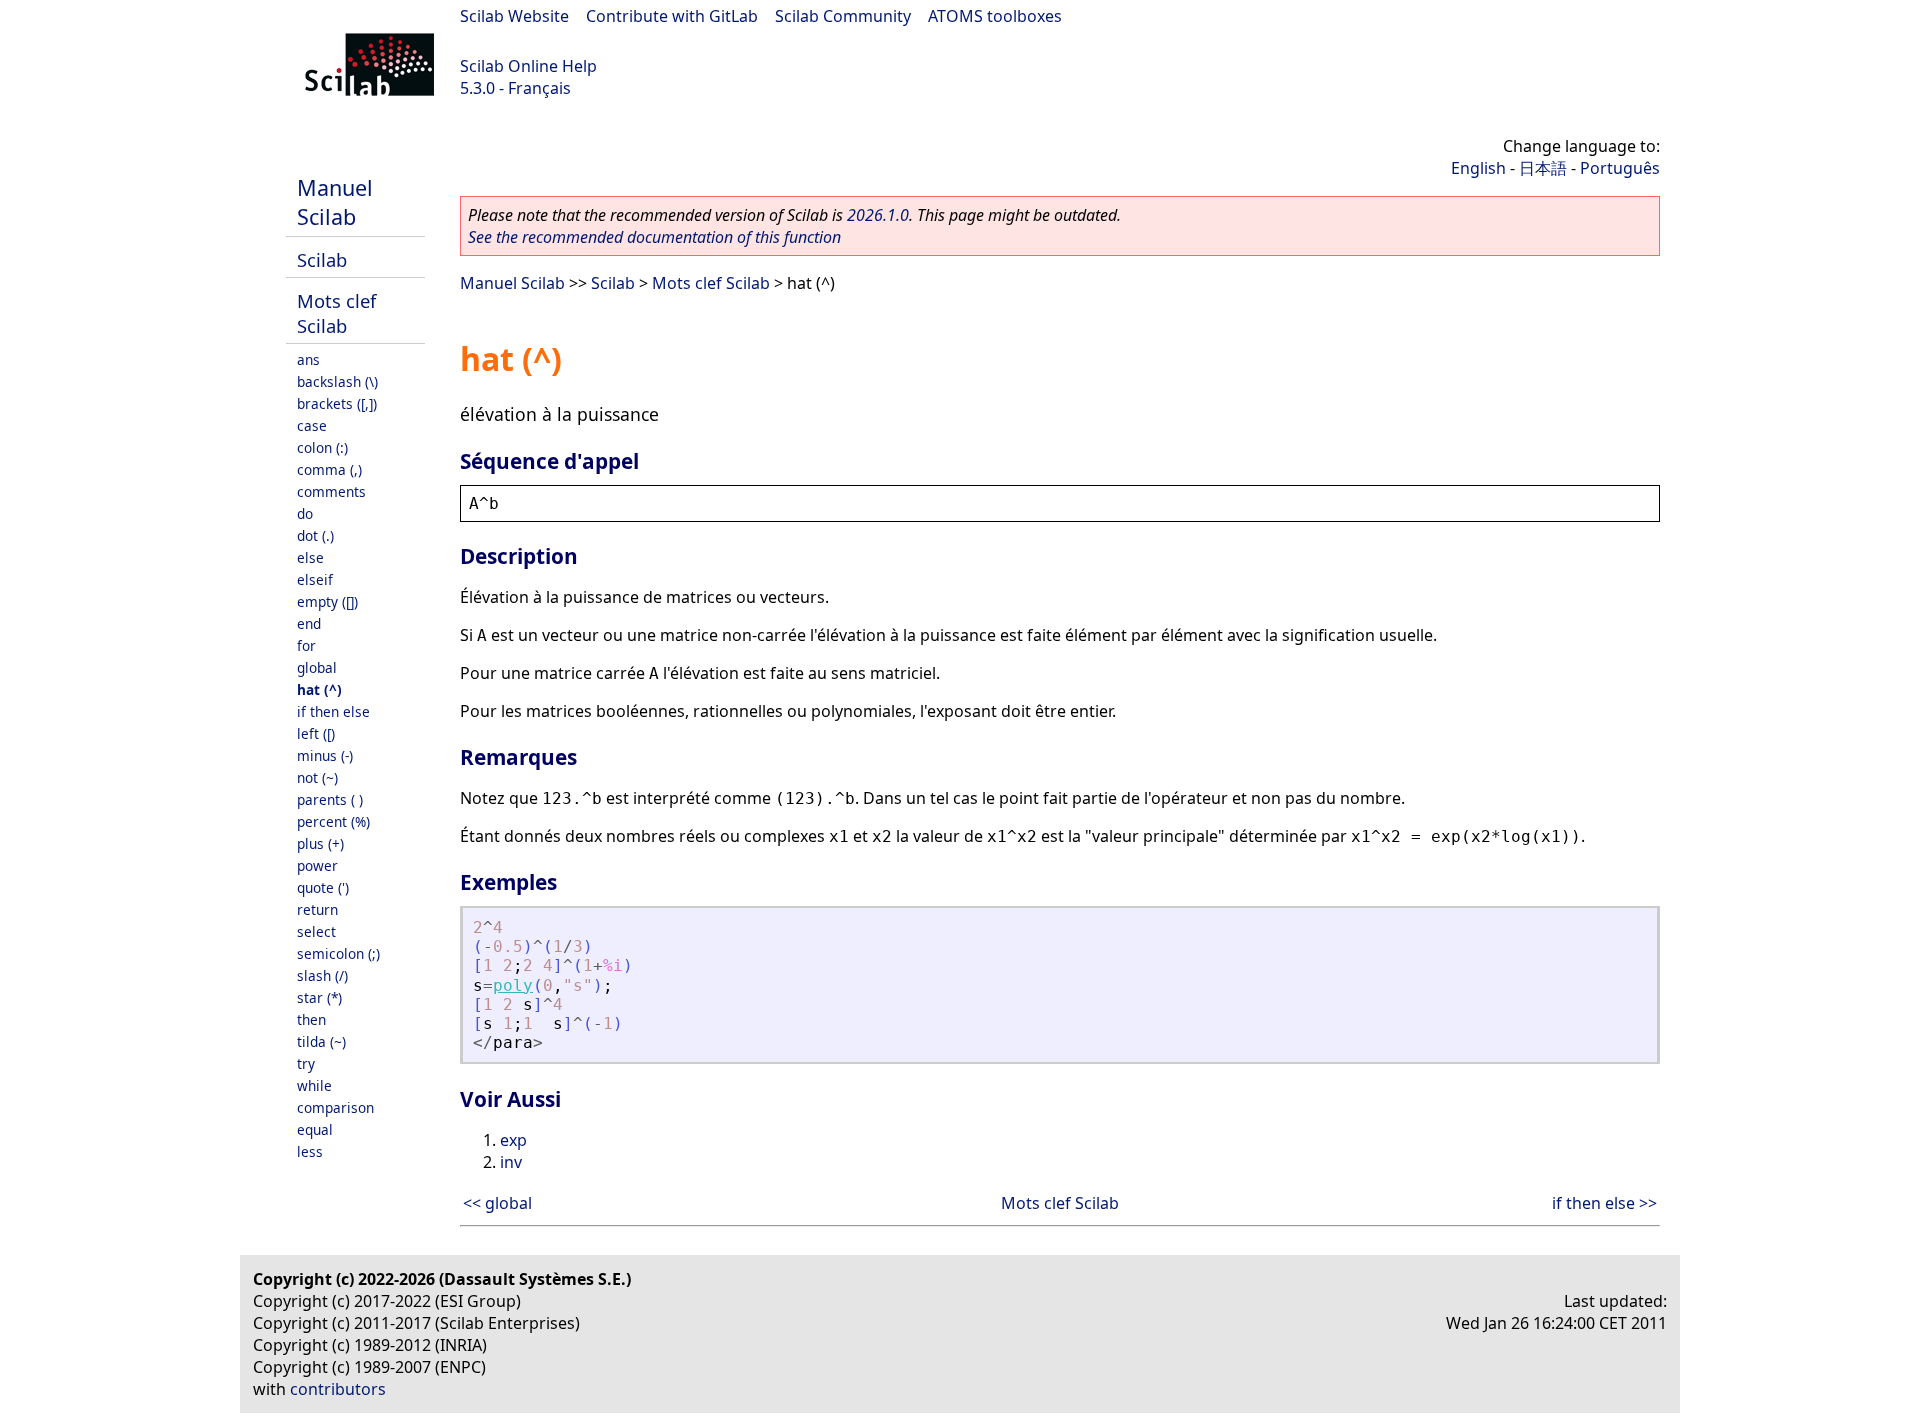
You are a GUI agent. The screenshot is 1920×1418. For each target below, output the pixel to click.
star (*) (319, 997)
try (306, 1063)
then (311, 1019)
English (1478, 168)
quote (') (323, 887)
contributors (338, 1389)
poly (513, 985)
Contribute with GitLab (672, 16)
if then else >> (1604, 1203)
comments (331, 491)
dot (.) (315, 535)
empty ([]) (327, 601)
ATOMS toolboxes (995, 16)
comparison (335, 1107)
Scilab (322, 259)
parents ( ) (330, 799)
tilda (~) (321, 1041)
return (317, 909)
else (310, 557)
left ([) (316, 733)
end (309, 623)
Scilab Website (514, 16)
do (305, 513)
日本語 (1543, 168)
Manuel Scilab (335, 202)
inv (511, 1162)
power (317, 865)
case (312, 425)
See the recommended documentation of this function (654, 237)
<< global (497, 1203)
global (317, 667)
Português (1620, 168)
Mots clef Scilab (336, 313)
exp (513, 1140)
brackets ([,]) (337, 403)
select (316, 931)
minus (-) (325, 755)
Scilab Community (843, 16)
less (310, 1151)
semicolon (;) (338, 953)
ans (308, 359)
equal (315, 1129)
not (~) (317, 777)
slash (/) (322, 975)
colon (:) (322, 447)
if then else (333, 711)
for (306, 645)
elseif (315, 579)
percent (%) (333, 821)
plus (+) (320, 843)
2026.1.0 (878, 215)
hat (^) (319, 689)
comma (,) (329, 469)
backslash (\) (337, 381)
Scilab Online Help (528, 66)
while (314, 1085)
